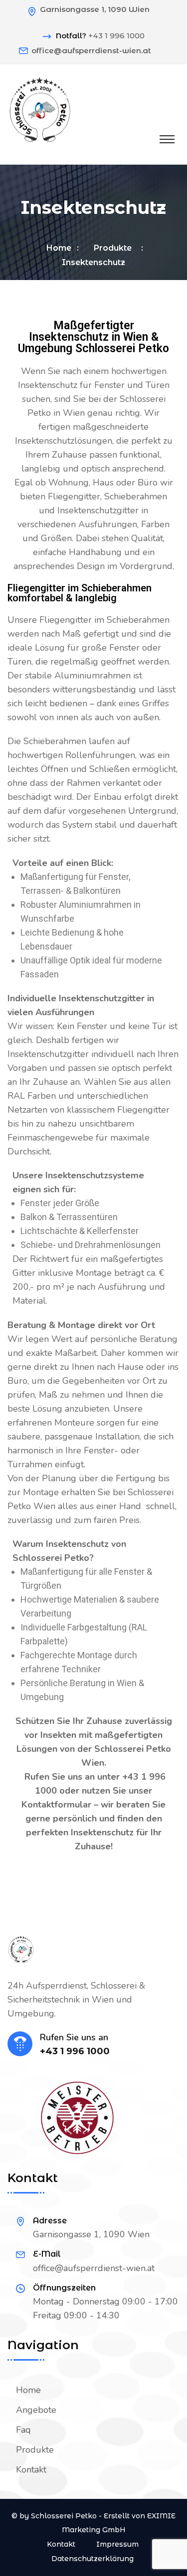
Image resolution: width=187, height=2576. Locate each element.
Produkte (115, 248)
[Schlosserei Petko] (40, 108)
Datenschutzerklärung (93, 2559)
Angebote (36, 2410)
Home (59, 248)
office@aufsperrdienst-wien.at (91, 50)
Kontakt (31, 2470)
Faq (23, 2430)
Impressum (117, 2544)
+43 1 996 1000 (116, 36)
